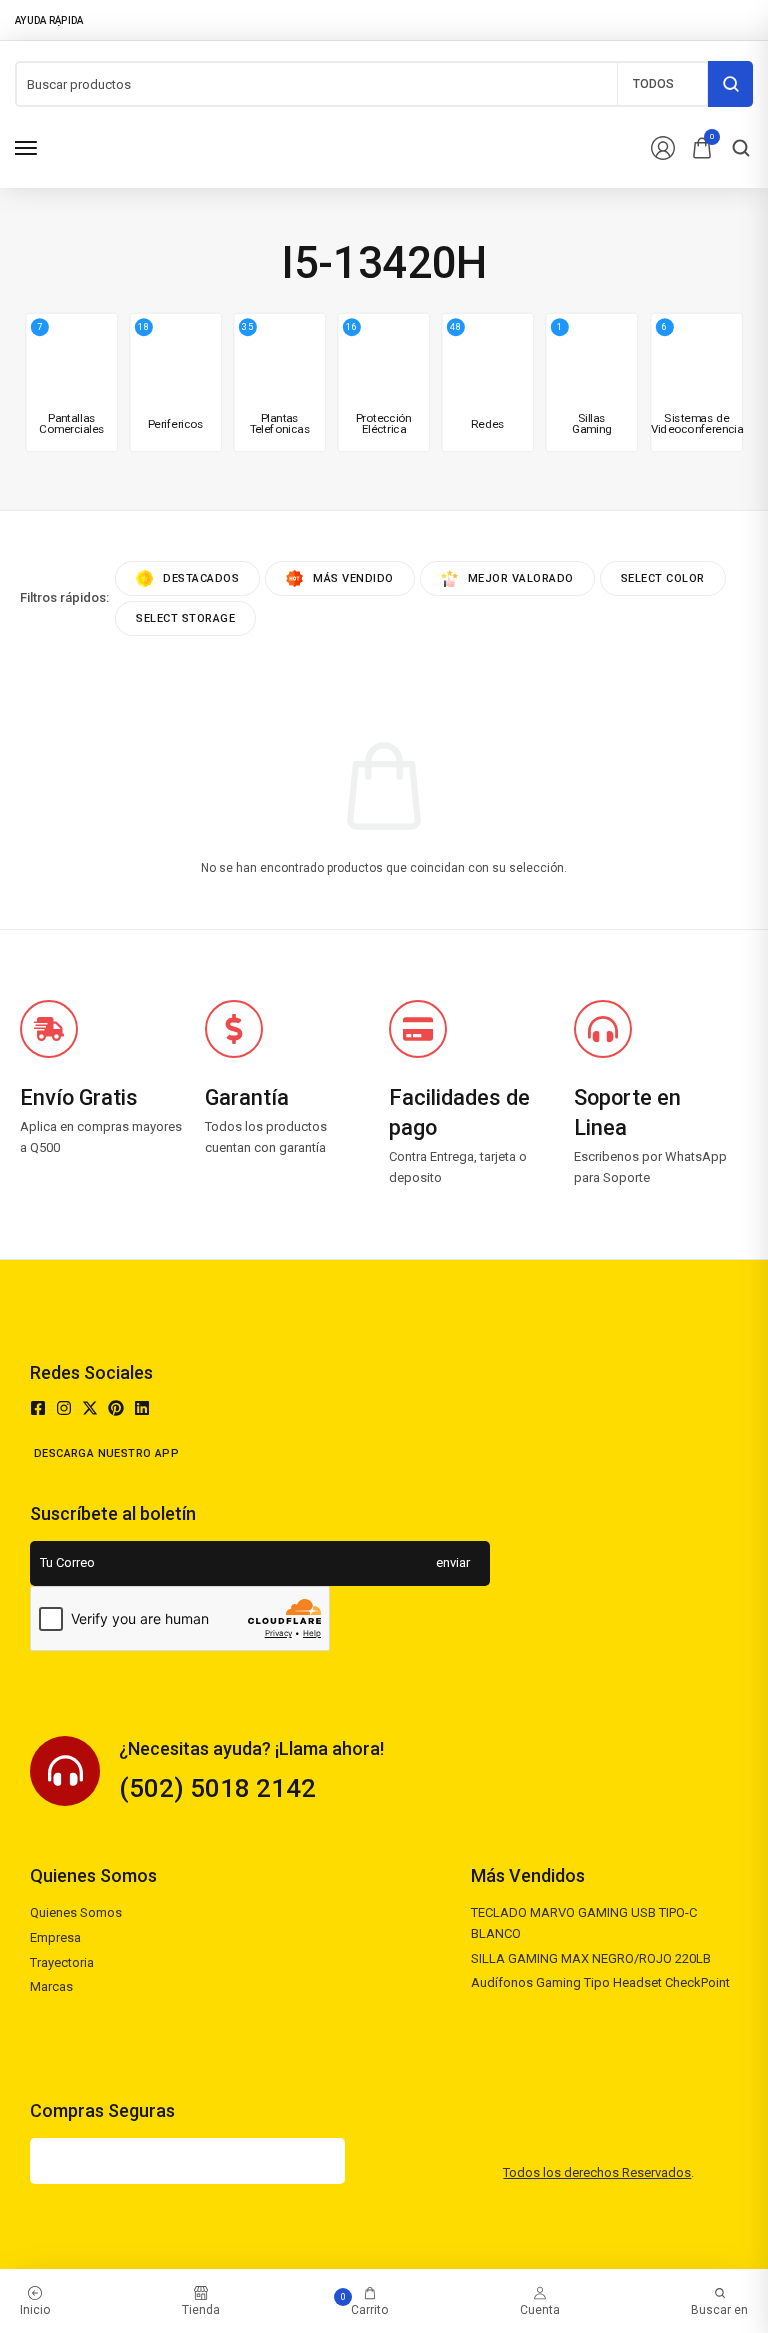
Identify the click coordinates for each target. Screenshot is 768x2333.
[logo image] (131, 146)
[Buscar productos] (730, 84)
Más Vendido (353, 578)
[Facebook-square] (38, 1408)
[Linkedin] (142, 1408)
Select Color (663, 578)
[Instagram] (64, 1408)
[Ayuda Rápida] (55, 20)
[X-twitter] (90, 1408)
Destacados (201, 578)
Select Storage (185, 618)
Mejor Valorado (521, 578)
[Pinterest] (116, 1408)
